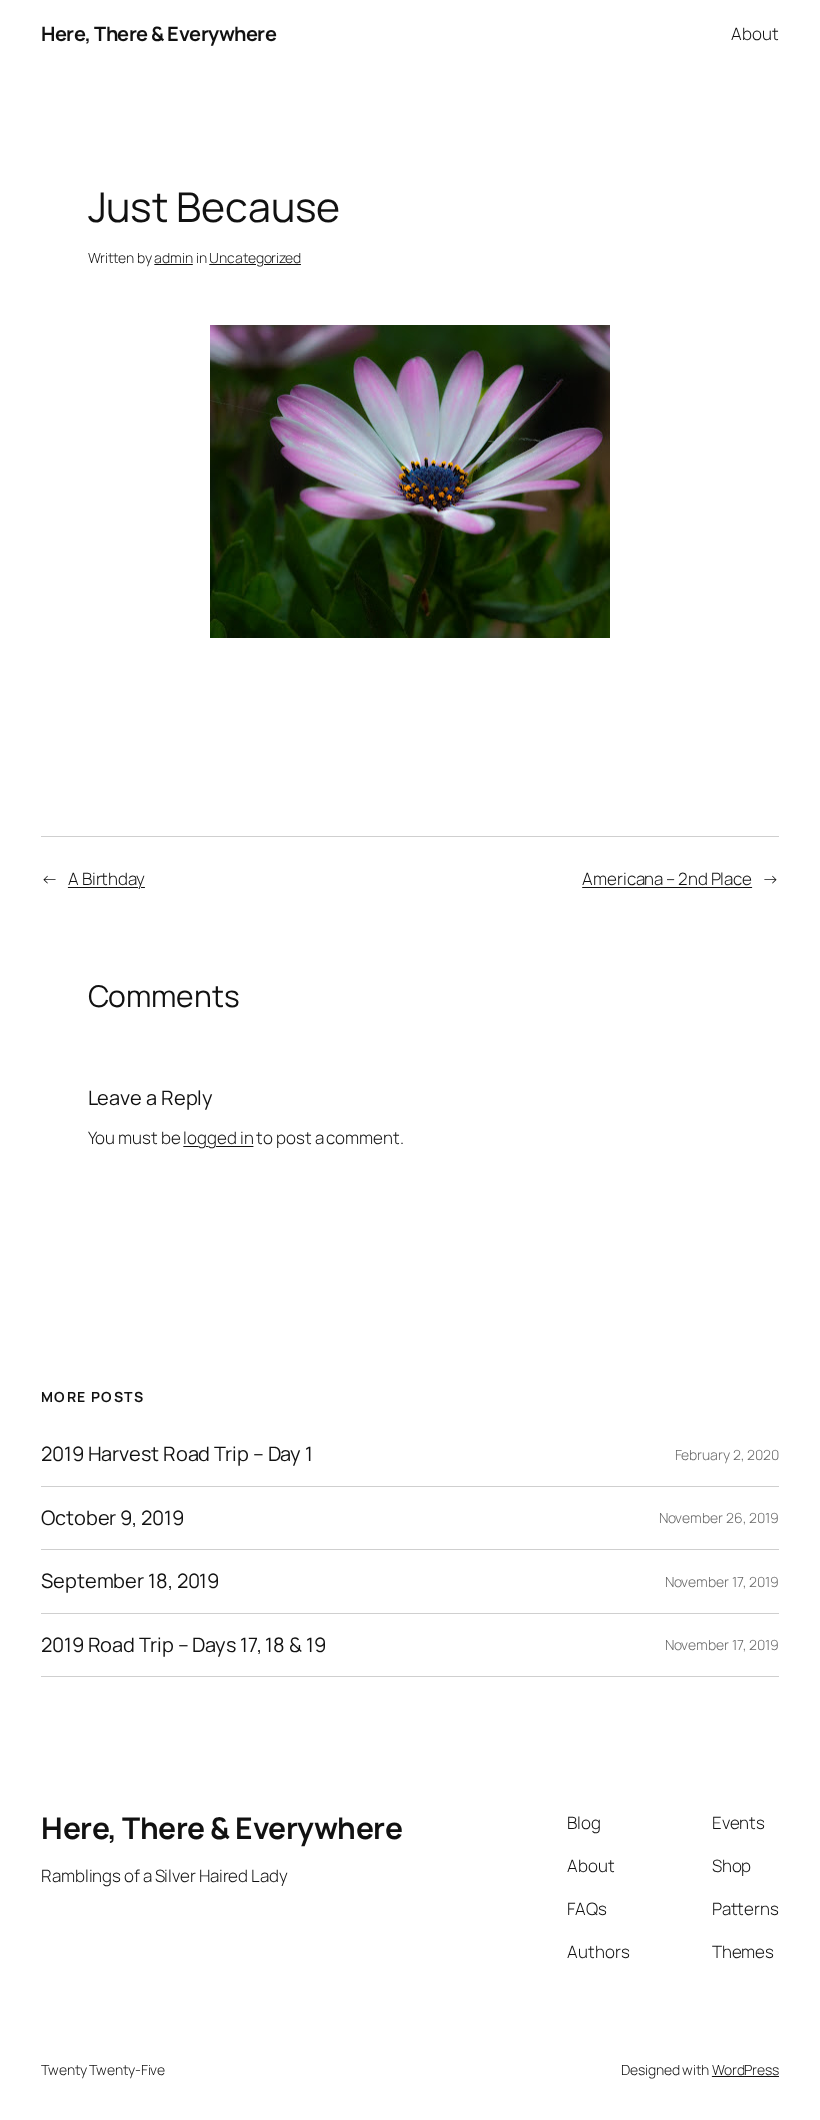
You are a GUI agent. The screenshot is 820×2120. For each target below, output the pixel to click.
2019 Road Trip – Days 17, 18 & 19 (183, 1645)
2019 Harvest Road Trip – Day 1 (177, 1454)
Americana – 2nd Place (667, 878)
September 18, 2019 (130, 1581)
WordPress (745, 2069)
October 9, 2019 (112, 1518)
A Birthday (106, 878)
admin (173, 257)
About (755, 33)
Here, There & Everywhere (158, 33)
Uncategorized (255, 257)
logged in (218, 1137)
